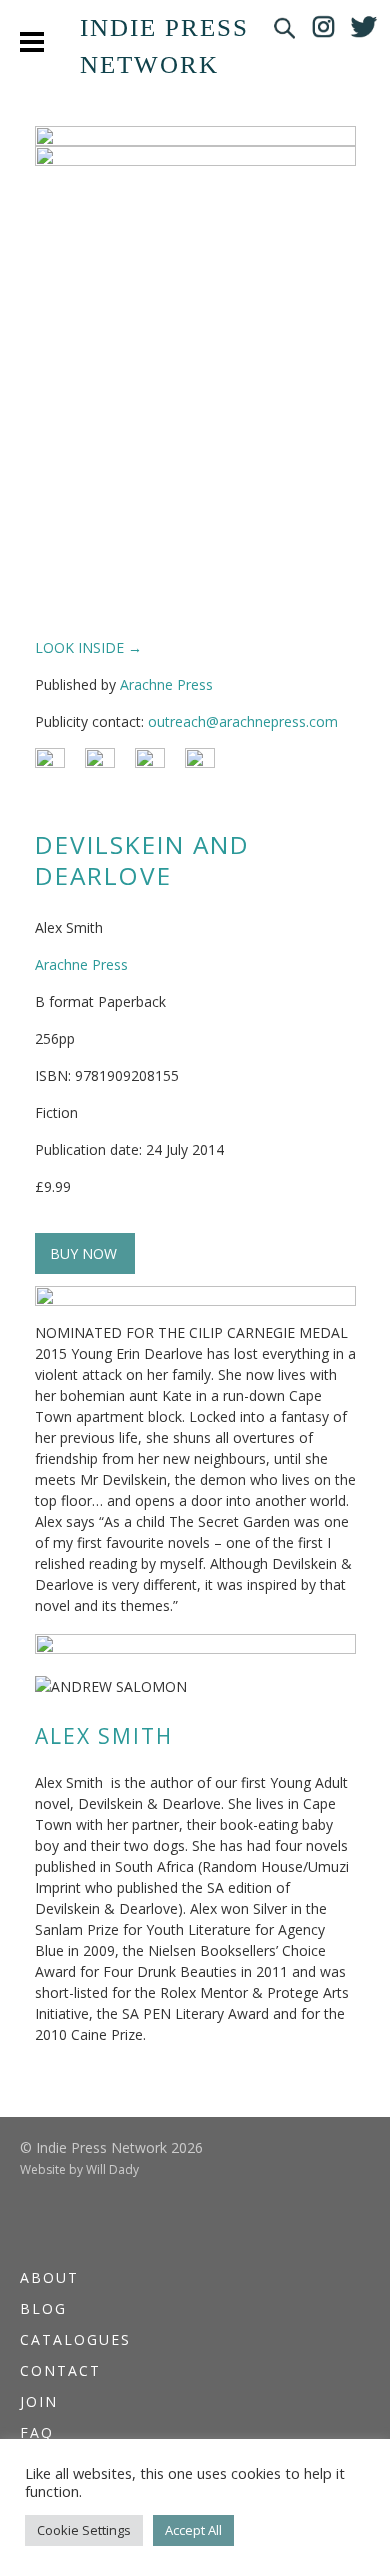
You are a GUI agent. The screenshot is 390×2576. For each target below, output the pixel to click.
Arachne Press (166, 684)
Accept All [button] (193, 2530)
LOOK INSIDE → (88, 647)
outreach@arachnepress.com (243, 721)
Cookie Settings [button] (84, 2530)
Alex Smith (104, 1736)
